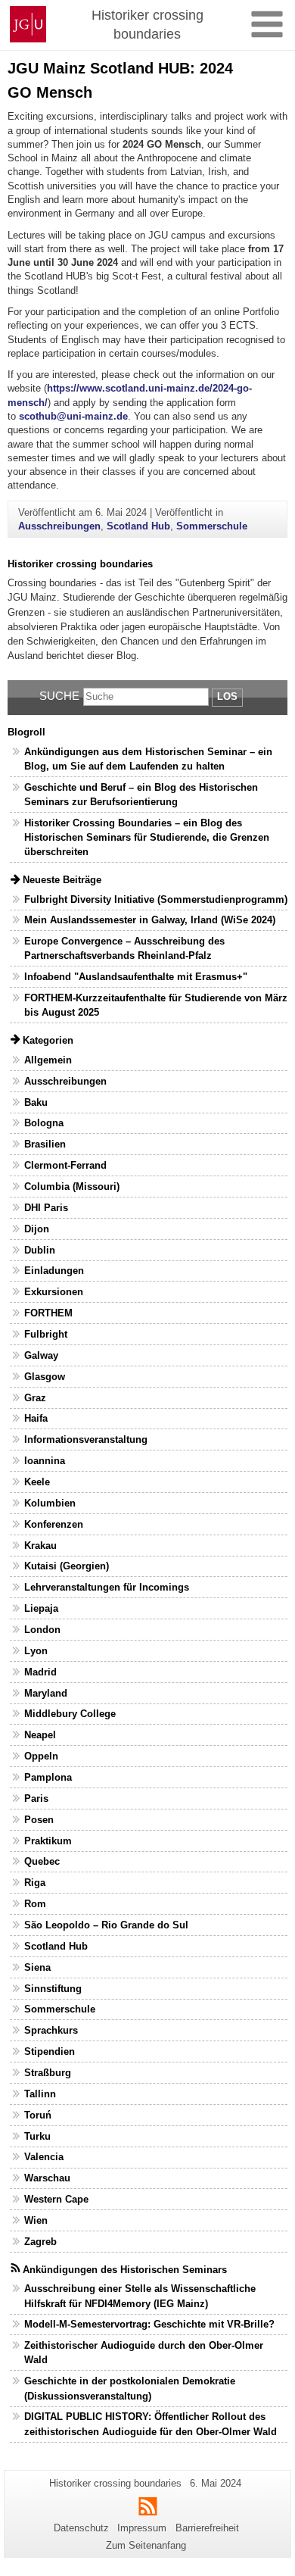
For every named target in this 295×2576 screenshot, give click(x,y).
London (42, 1630)
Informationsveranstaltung (86, 1439)
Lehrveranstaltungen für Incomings (107, 1587)
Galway (41, 1355)
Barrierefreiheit (207, 2528)
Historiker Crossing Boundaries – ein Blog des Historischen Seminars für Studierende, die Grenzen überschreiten (147, 837)
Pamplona (48, 1777)
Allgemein (48, 1060)
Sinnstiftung (53, 1989)
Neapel (40, 1735)
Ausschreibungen (59, 526)
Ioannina (45, 1461)
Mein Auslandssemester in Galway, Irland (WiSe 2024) (150, 920)
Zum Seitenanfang (146, 2545)
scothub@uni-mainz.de (73, 416)
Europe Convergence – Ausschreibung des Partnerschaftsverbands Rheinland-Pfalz (124, 948)
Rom (35, 1904)
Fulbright (46, 1334)
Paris (36, 1799)
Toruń (38, 2115)
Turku (37, 2136)
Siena (37, 1967)
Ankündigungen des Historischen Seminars (125, 2270)
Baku (36, 1102)
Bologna (44, 1123)
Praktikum (48, 1841)
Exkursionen (54, 1292)
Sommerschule (212, 526)
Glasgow (45, 1377)
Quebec (42, 1861)
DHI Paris (46, 1208)
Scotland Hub (138, 526)
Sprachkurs (51, 2030)
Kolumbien (50, 1503)
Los (227, 696)
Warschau (47, 2178)
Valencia (44, 2157)
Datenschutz (81, 2528)
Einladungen (54, 1271)
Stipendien (50, 2051)
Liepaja (41, 1608)
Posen (39, 1820)
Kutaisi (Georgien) (67, 1566)
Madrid (40, 1672)
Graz (35, 1398)
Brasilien (45, 1144)
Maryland (46, 1693)
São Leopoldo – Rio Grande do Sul (106, 1925)
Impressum (142, 2528)
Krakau (40, 1546)
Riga (35, 1883)
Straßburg (48, 2073)
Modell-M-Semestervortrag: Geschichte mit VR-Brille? (149, 2324)
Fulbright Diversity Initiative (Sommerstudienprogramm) (156, 899)
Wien (36, 2220)
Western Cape (56, 2199)
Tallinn (40, 2094)
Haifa (36, 1418)
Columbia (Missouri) (72, 1187)
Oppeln (41, 1756)
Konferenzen (54, 1524)
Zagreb (40, 2242)
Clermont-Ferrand (65, 1165)
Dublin (40, 1250)
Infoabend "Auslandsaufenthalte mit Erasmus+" (136, 977)
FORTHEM (48, 1313)
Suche (59, 696)
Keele (37, 1482)
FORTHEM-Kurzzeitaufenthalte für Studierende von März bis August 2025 (156, 1005)
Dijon (37, 1229)
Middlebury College (70, 1714)
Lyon (36, 1651)
